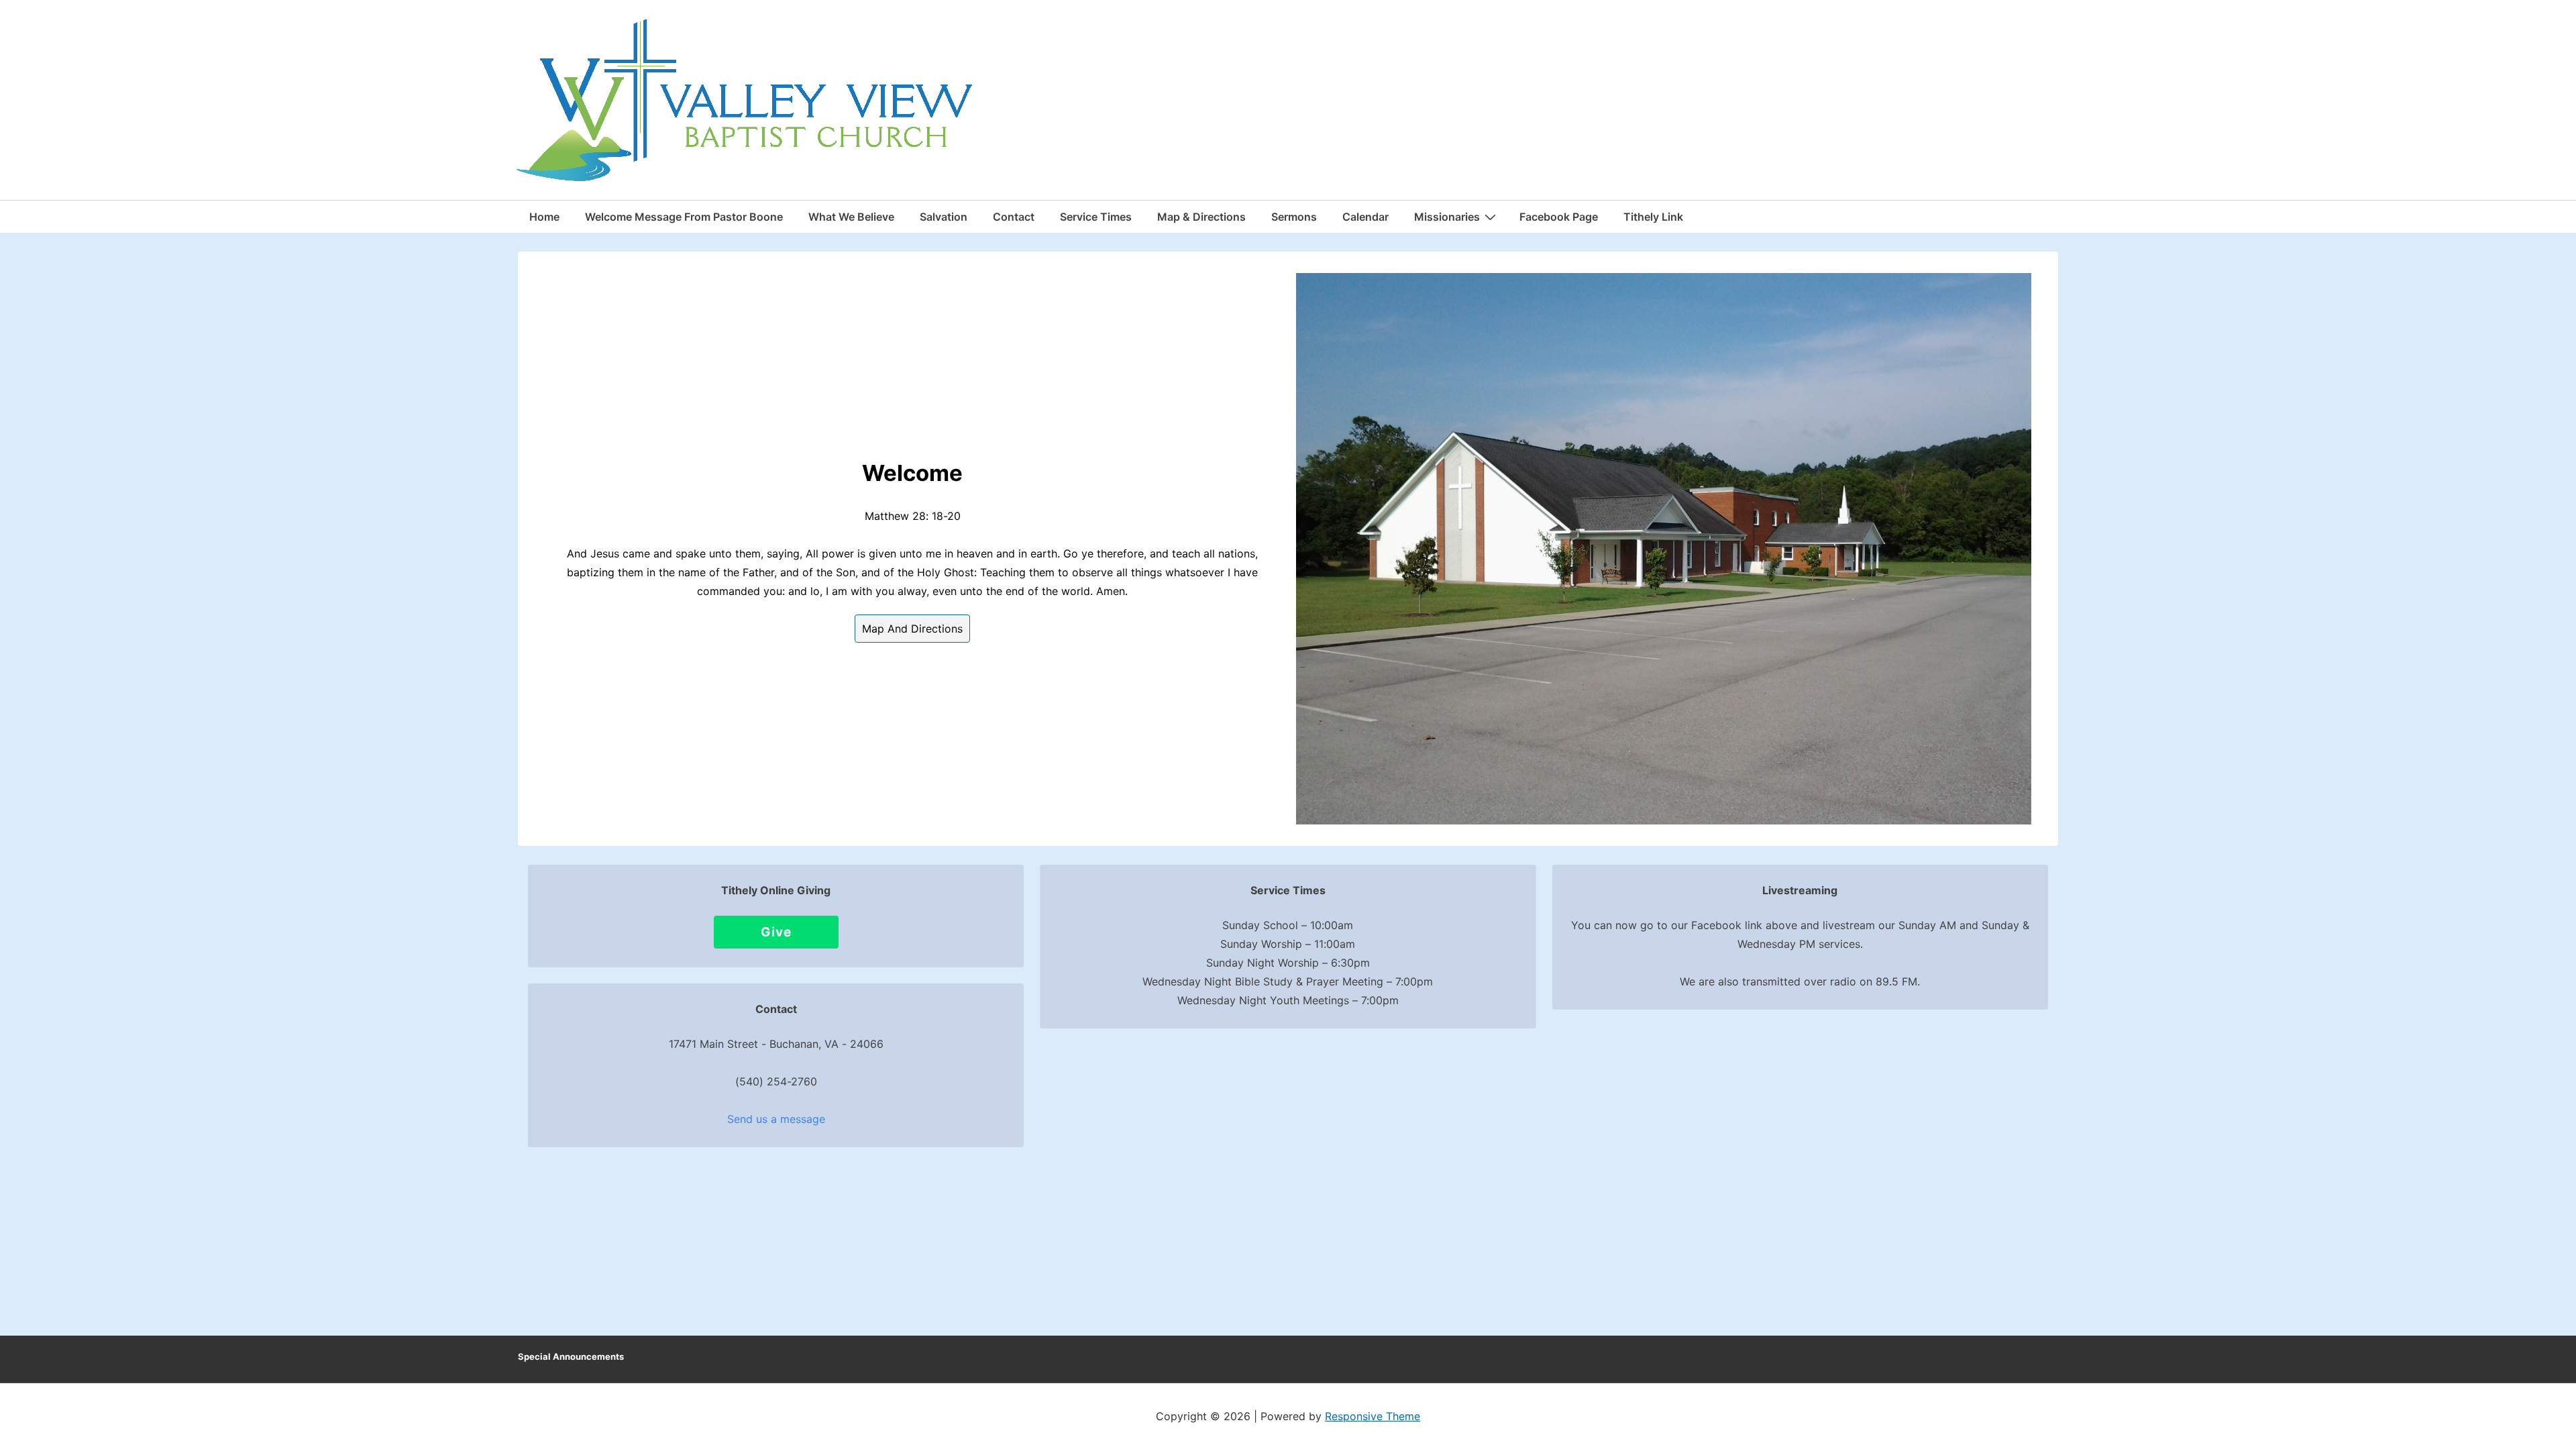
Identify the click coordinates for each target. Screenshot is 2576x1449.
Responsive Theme (1373, 1416)
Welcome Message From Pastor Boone (684, 217)
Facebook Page (1559, 217)
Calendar (1365, 217)
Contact (1014, 217)
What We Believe (851, 217)
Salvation (944, 217)
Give (776, 932)
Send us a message (776, 1119)
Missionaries (1447, 217)
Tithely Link (1653, 217)
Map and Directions (912, 629)
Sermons (1294, 217)
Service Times (1096, 217)
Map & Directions (1201, 217)
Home (544, 217)
